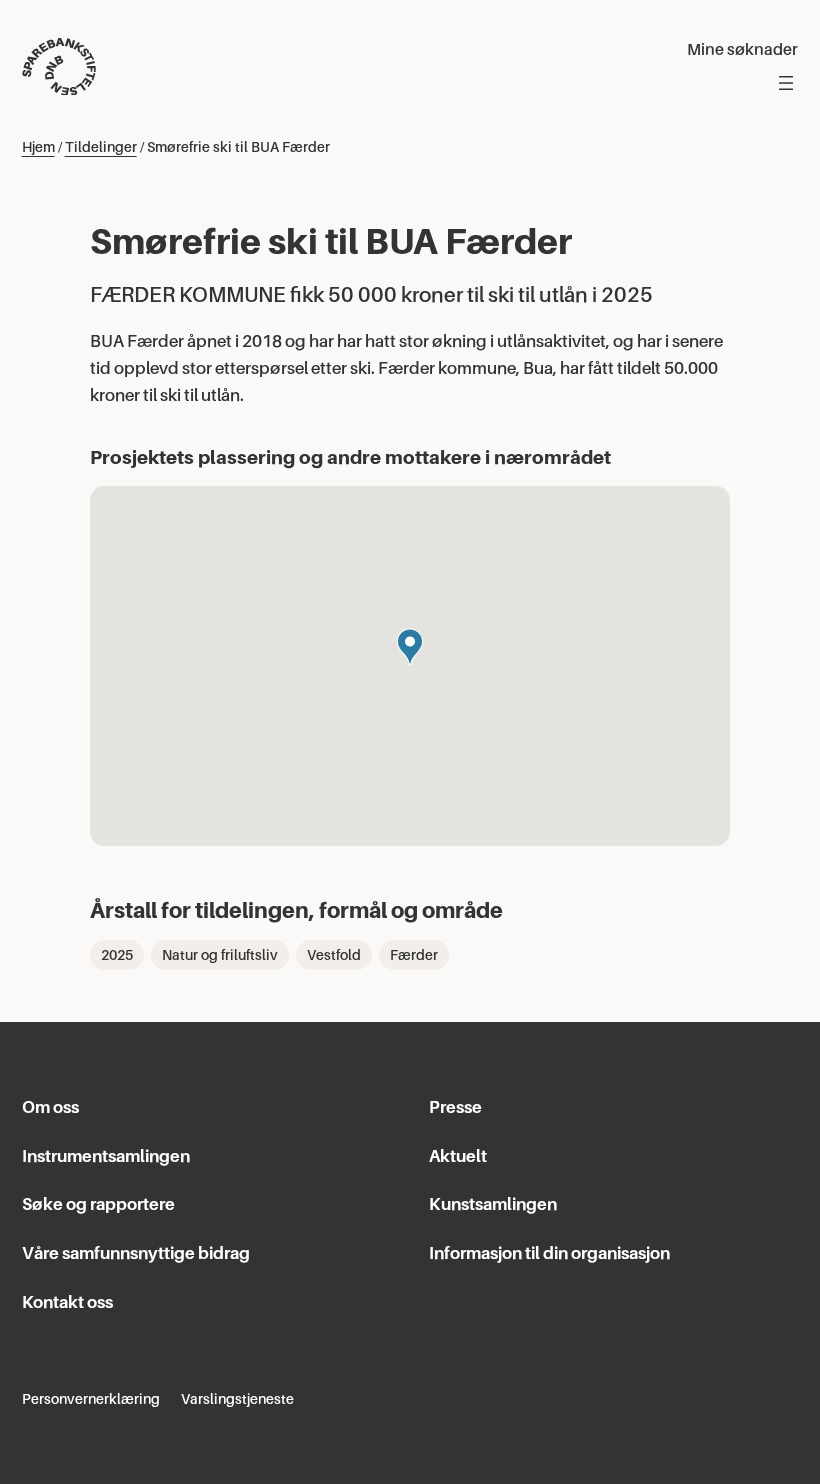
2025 (117, 955)
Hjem (38, 147)
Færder (414, 955)
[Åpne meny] (786, 83)
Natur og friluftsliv (220, 955)
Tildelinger (101, 147)
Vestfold (334, 955)
